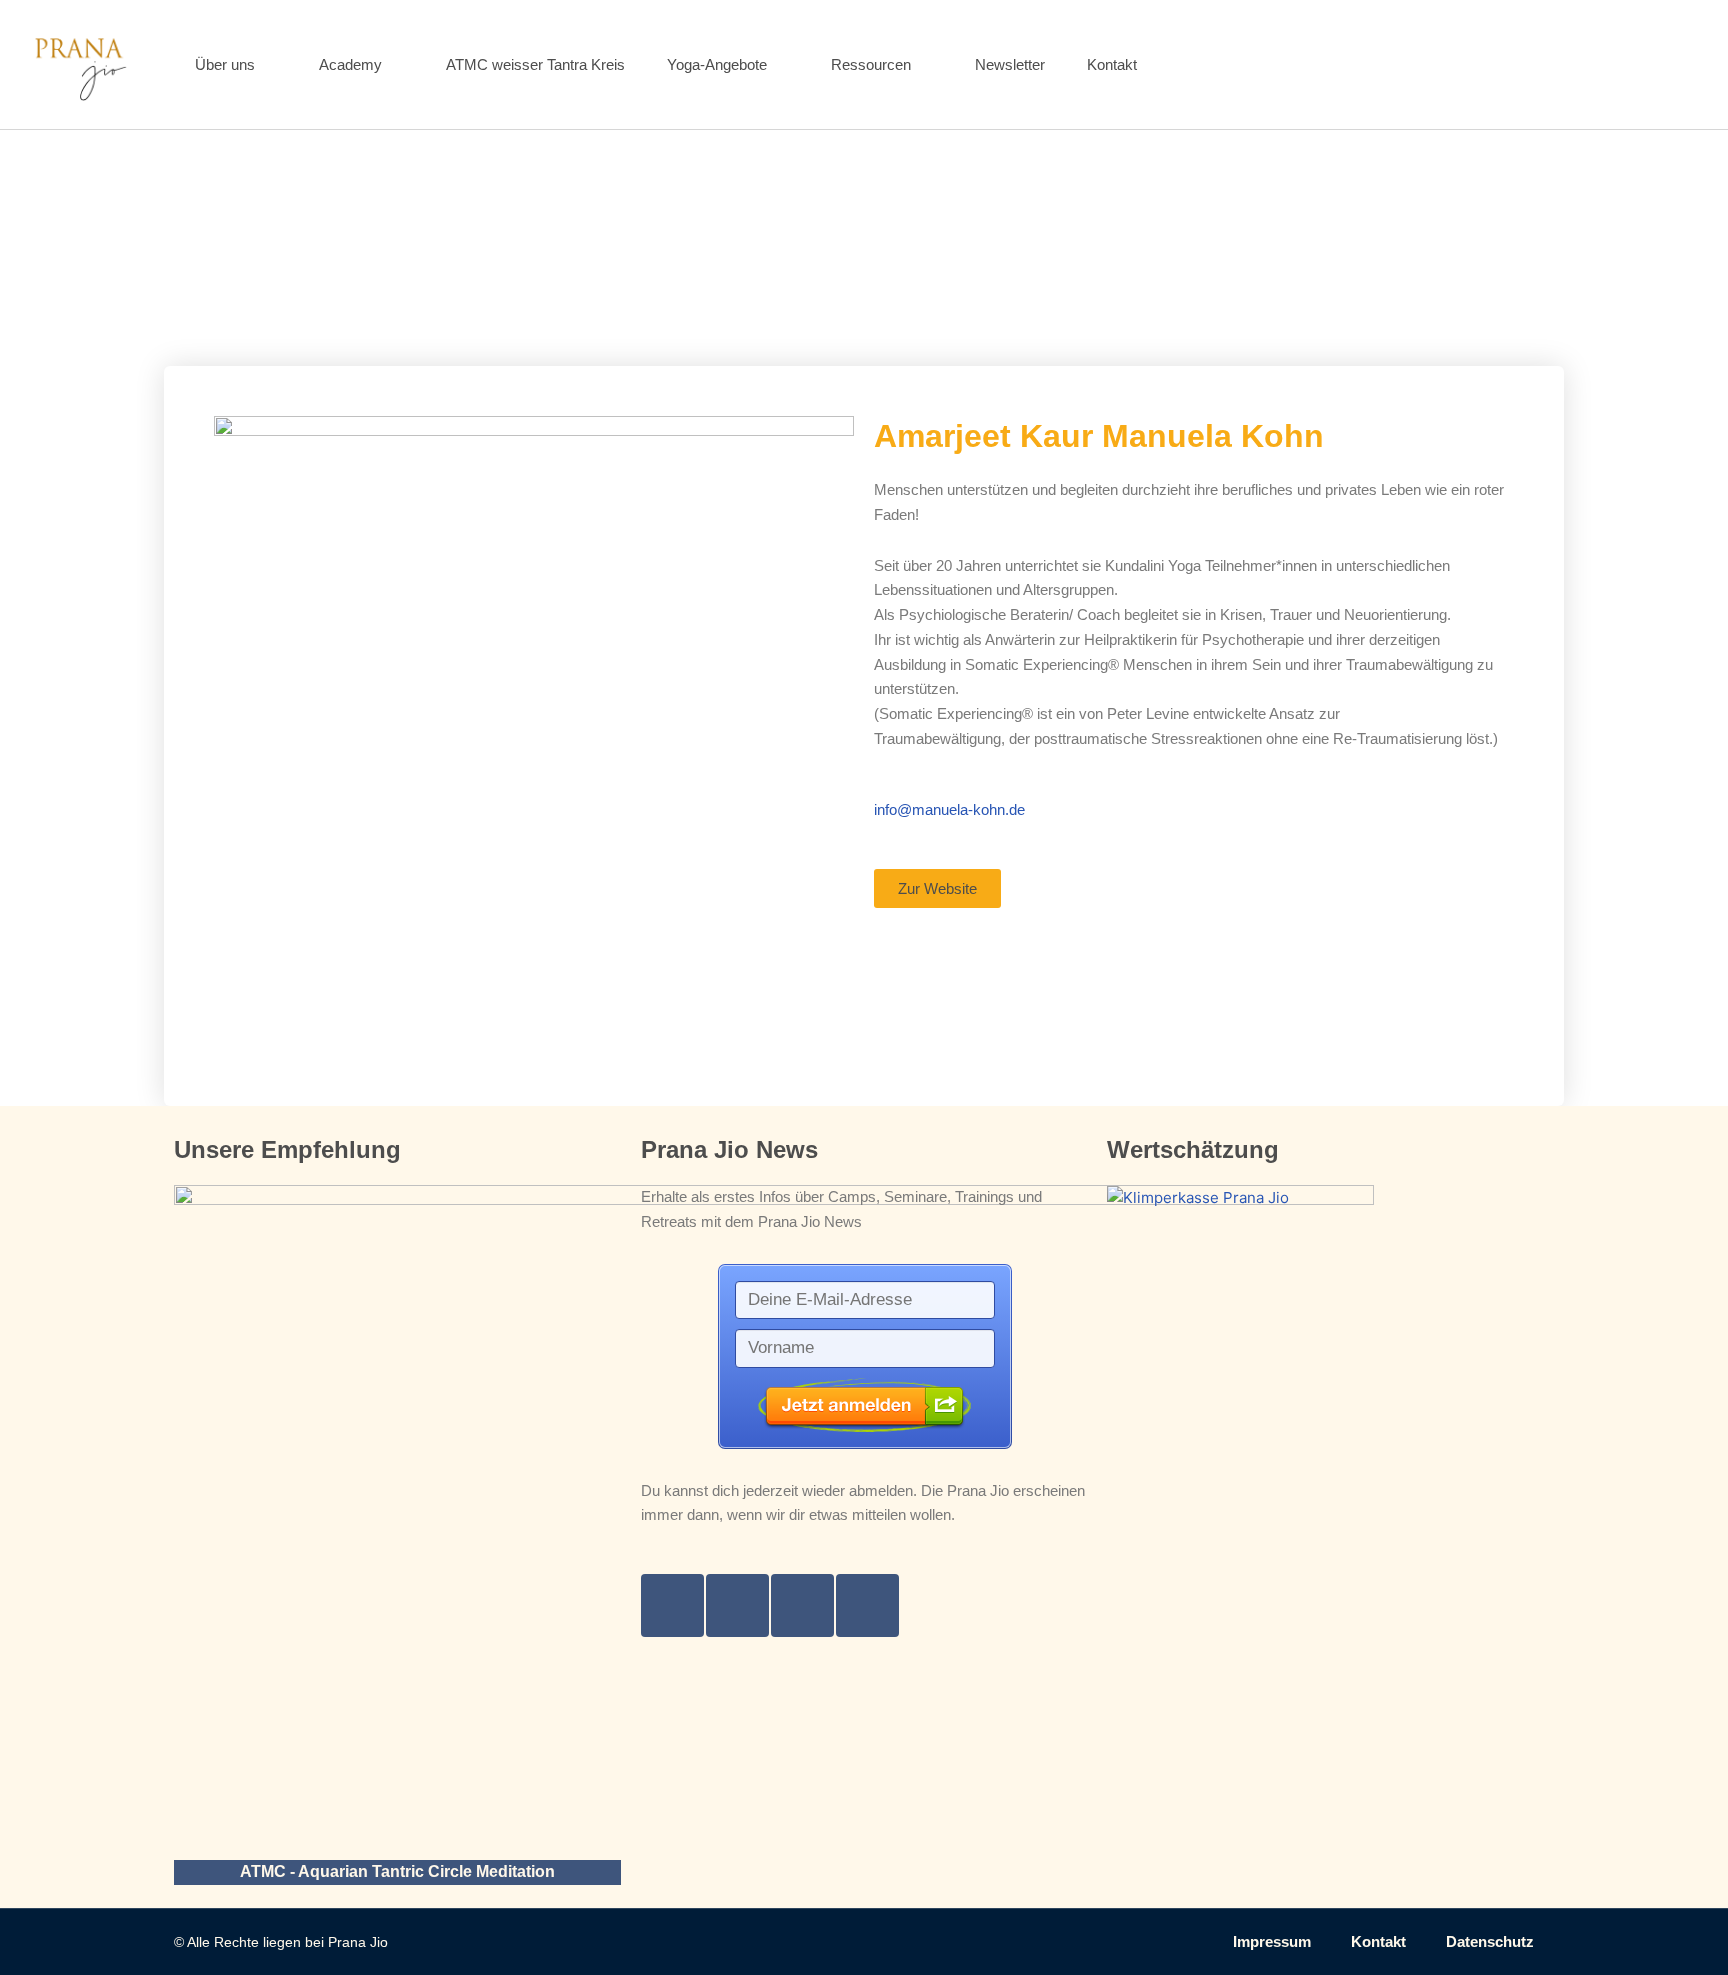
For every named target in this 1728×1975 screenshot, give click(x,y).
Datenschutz (1490, 1941)
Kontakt (1112, 64)
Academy (350, 64)
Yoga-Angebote (717, 64)
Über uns (225, 64)
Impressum (1272, 1941)
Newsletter (1010, 64)
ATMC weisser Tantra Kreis (535, 64)
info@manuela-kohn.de (949, 809)
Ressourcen (871, 64)
